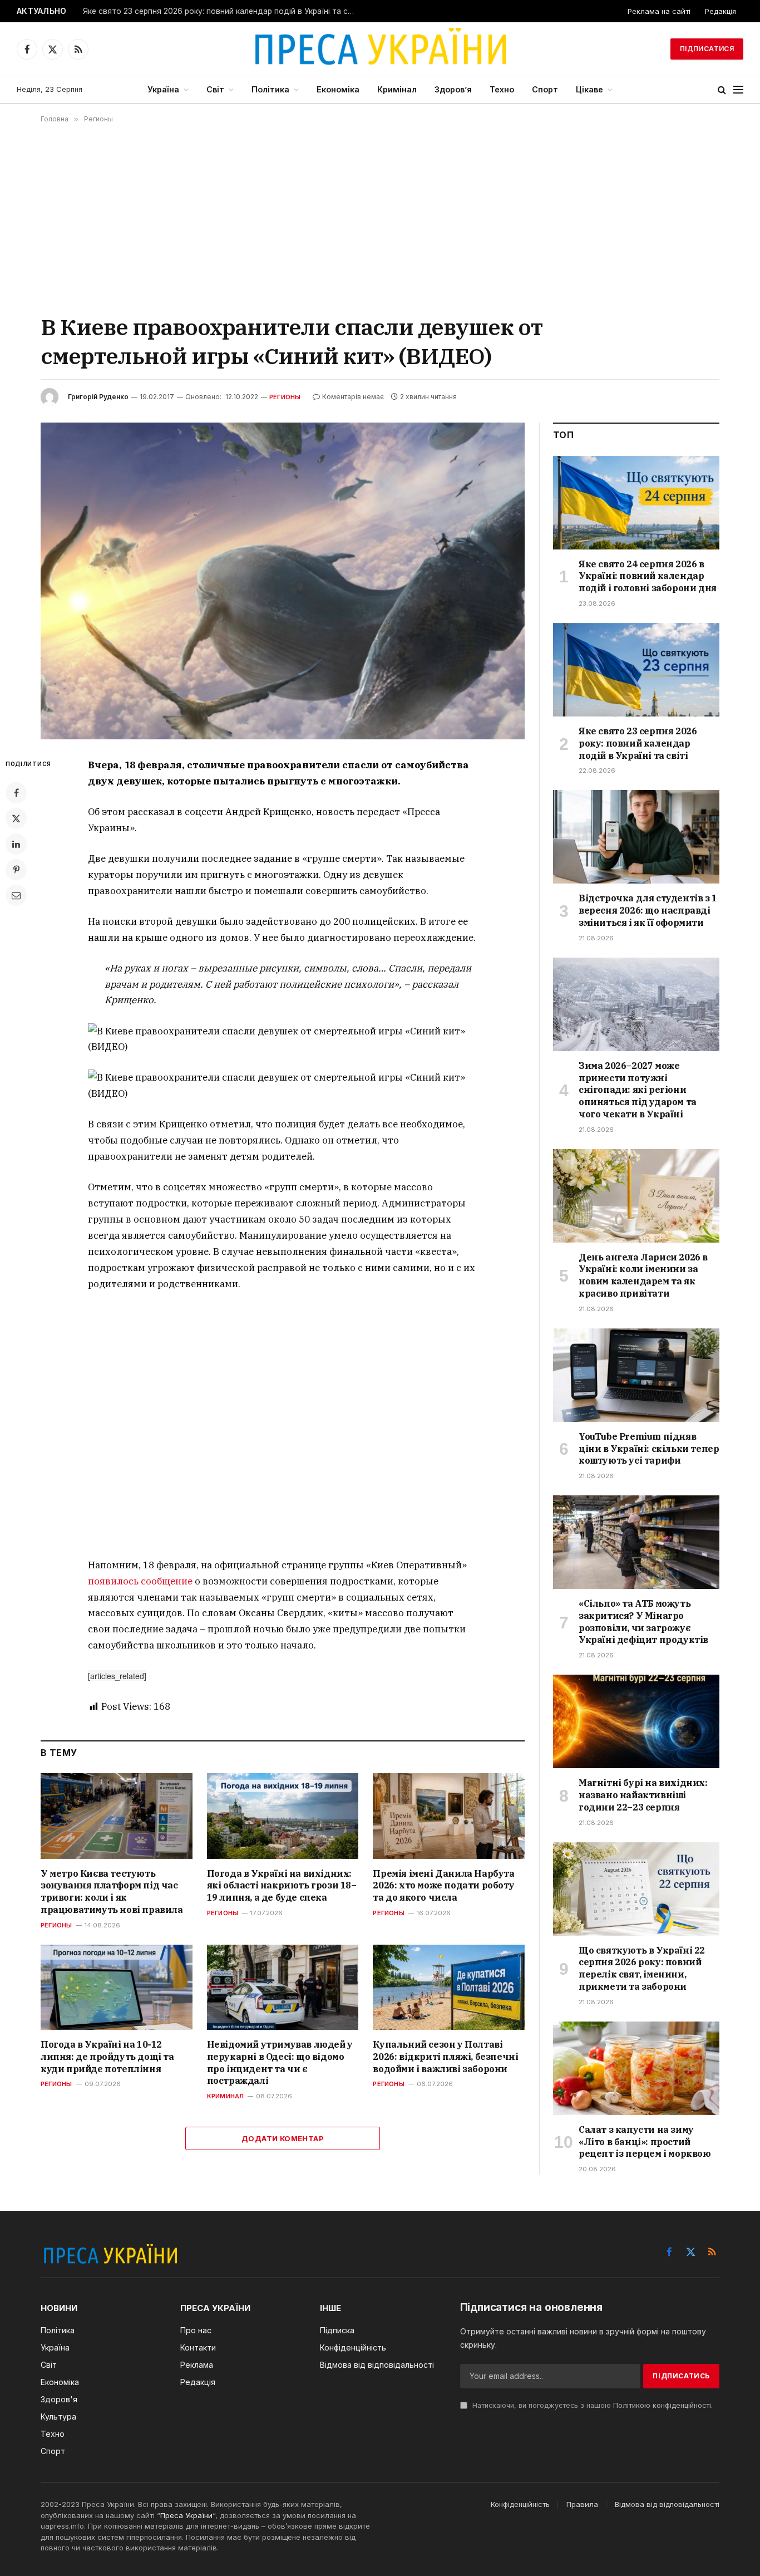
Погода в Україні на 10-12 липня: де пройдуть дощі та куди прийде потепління (107, 2057)
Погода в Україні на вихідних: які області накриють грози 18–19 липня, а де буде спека (282, 1886)
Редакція (720, 11)
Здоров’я (453, 89)
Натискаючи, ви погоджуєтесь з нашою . (591, 2405)
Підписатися (707, 49)
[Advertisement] (380, 218)
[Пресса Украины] (380, 49)
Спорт (545, 89)
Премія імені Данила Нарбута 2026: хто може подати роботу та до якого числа (443, 1886)
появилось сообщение (140, 1581)
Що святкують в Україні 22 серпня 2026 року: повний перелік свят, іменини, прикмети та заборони (642, 1968)
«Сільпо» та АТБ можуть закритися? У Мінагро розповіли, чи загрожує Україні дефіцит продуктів (643, 1621)
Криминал (226, 2096)
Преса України (186, 2515)
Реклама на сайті (659, 11)
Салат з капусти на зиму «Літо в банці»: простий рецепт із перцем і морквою (645, 2142)
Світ (215, 89)
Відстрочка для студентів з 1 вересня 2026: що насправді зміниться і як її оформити (648, 910)
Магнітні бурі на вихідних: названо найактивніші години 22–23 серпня (643, 1795)
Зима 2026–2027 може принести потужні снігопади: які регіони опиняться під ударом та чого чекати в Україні (638, 1090)
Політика (270, 89)
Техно (502, 89)
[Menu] (738, 90)
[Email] (16, 895)
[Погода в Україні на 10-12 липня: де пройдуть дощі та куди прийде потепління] (117, 1987)
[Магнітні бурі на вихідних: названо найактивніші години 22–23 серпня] (636, 1721)
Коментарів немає (353, 397)
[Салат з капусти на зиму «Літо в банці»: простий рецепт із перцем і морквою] (636, 2068)
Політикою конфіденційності (662, 2405)
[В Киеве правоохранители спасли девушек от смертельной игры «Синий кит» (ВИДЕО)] (283, 581)
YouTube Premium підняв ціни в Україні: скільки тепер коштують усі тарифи (649, 1449)
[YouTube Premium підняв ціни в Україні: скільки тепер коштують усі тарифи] (636, 1375)
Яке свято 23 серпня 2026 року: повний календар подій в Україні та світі (221, 11)
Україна (163, 89)
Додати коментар (283, 2138)
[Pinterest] (16, 870)
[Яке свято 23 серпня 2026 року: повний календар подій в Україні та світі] (636, 670)
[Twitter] (16, 818)
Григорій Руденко (98, 397)
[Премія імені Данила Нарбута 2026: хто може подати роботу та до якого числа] (449, 1816)
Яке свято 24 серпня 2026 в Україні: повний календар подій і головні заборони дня (648, 576)
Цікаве (589, 89)
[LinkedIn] (16, 844)
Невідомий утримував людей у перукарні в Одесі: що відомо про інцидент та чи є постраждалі (280, 2062)
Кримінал (397, 89)
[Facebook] (16, 793)
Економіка (338, 89)
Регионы (285, 397)
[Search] (722, 90)
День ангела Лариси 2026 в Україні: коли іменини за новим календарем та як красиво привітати (643, 1275)
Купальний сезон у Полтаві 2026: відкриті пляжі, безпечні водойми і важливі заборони (445, 2057)
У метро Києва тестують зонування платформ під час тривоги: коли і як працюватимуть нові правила (112, 1891)
